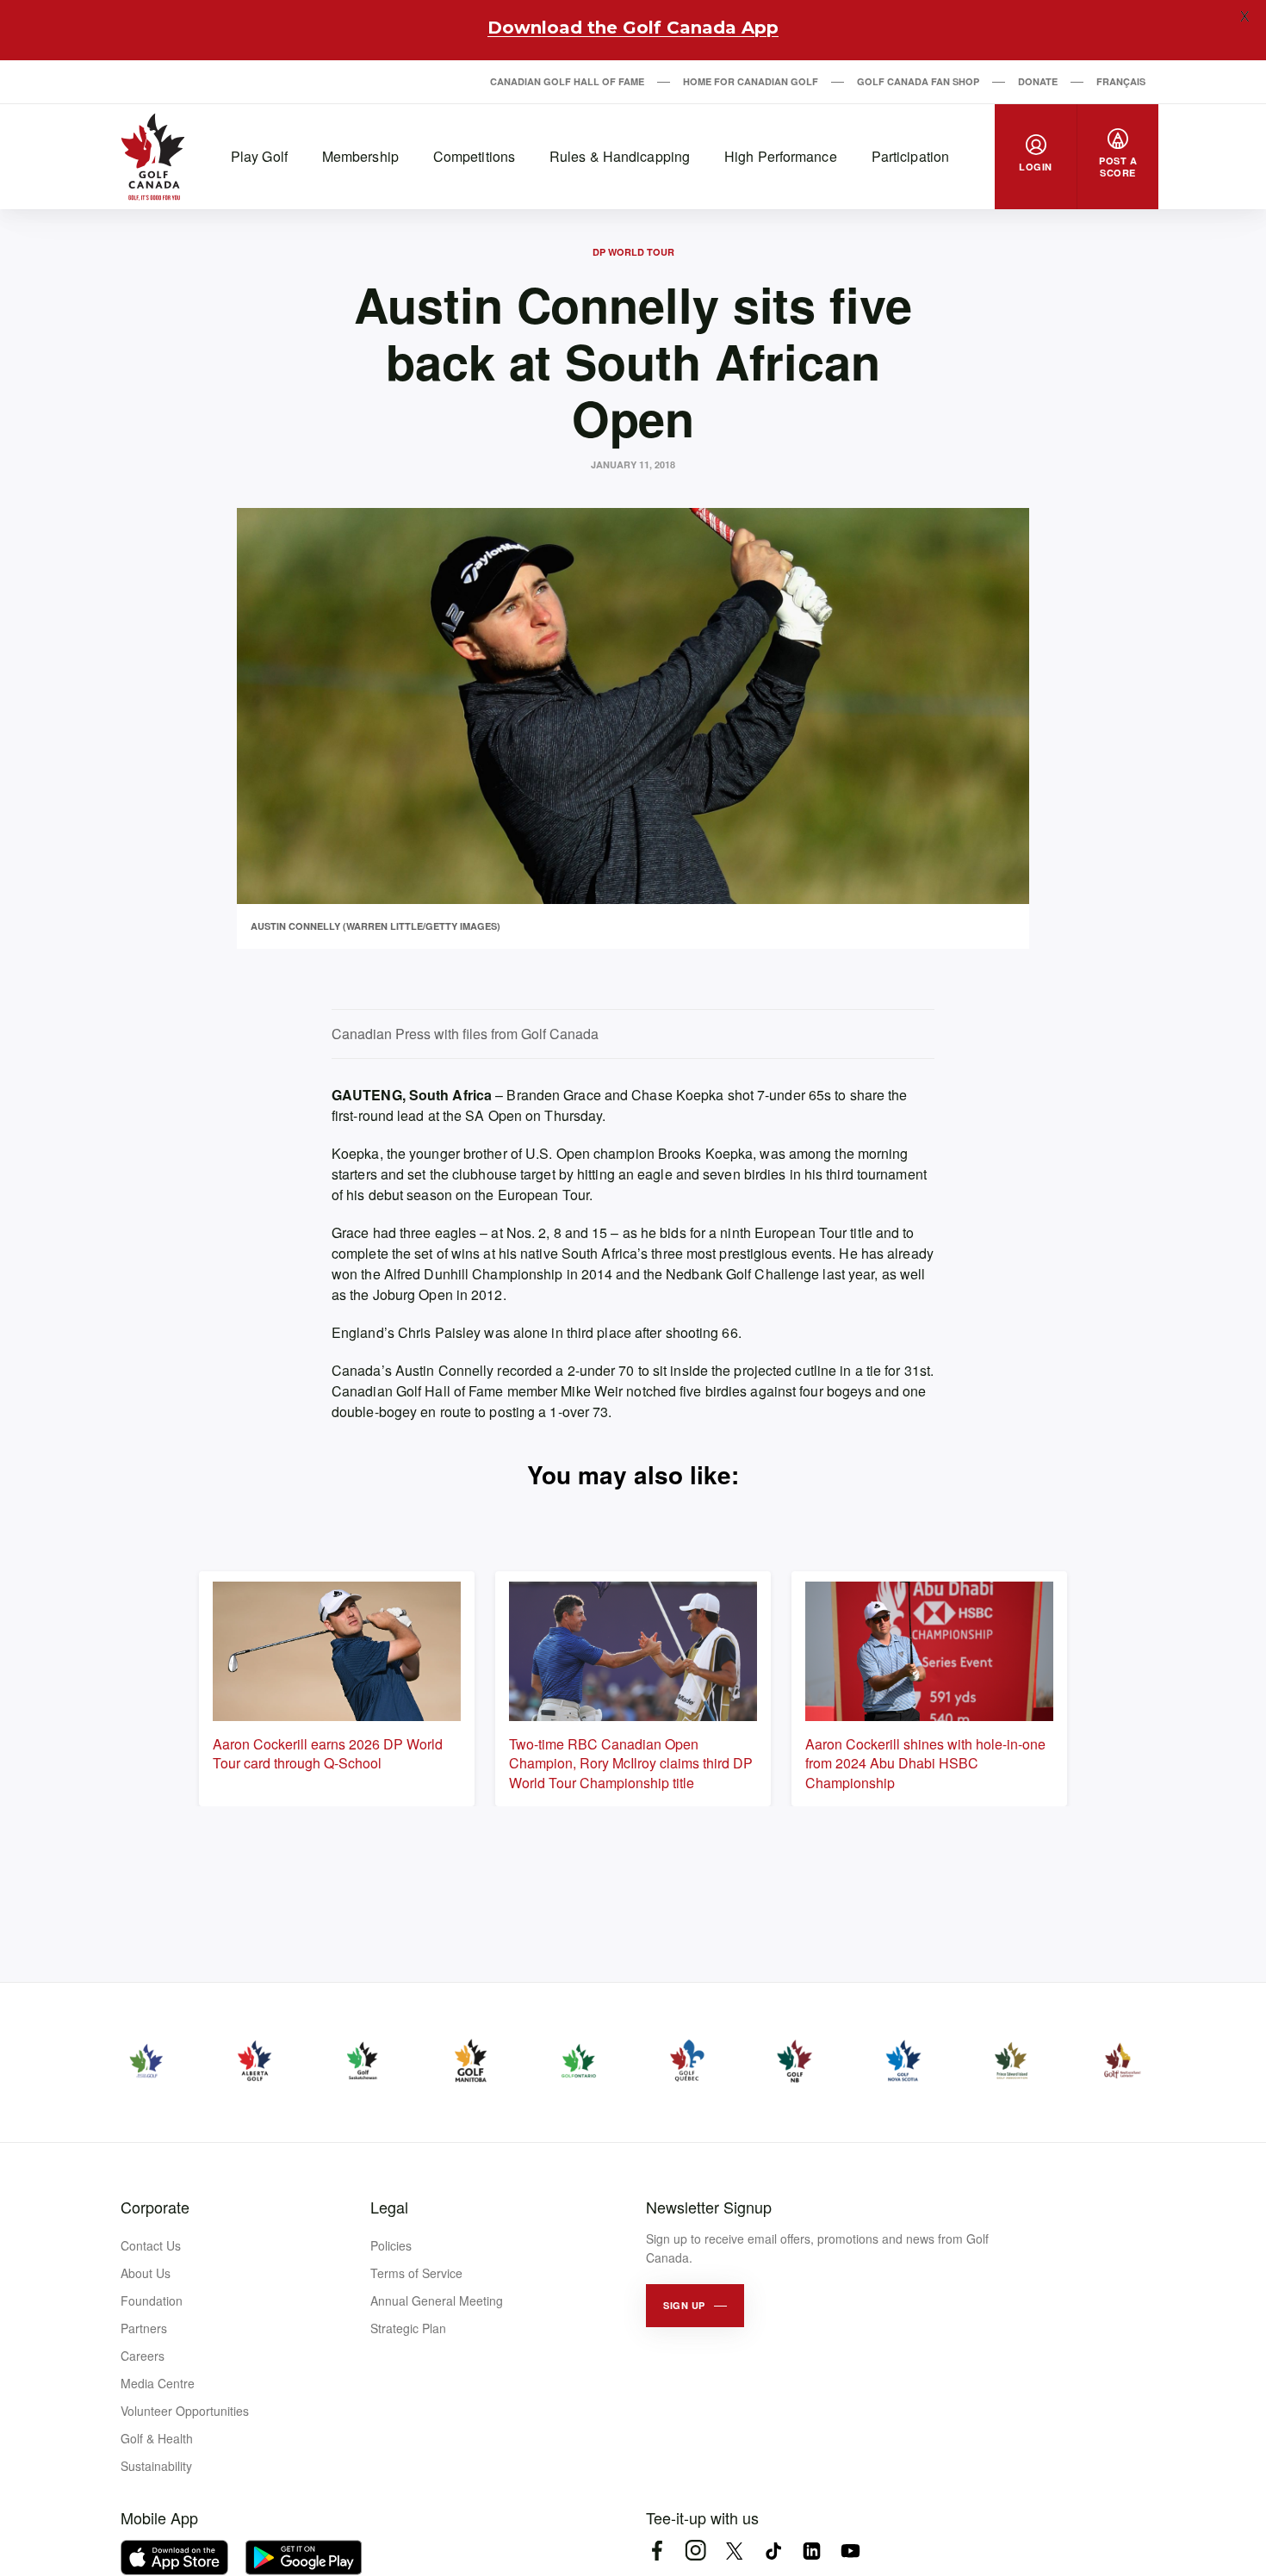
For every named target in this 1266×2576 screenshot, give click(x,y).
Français (1121, 81)
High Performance (781, 156)
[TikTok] (773, 2551)
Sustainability (156, 2466)
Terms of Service (416, 2273)
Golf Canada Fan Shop (918, 81)
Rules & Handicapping (620, 156)
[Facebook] (657, 2551)
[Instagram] (695, 2551)
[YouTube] (850, 2551)
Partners (144, 2328)
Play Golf (259, 156)
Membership (360, 156)
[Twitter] (734, 2551)
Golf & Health (157, 2438)
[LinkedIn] (812, 2551)
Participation (910, 156)
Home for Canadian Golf (751, 81)
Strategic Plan (408, 2328)
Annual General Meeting (437, 2300)
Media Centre (158, 2383)
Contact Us (151, 2245)
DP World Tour (633, 252)
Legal (389, 2207)
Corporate (155, 2207)
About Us (146, 2273)
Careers (143, 2356)
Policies (391, 2245)
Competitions (474, 156)
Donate (1038, 81)
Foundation (152, 2300)
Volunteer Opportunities (185, 2411)
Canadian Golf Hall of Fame (567, 81)
